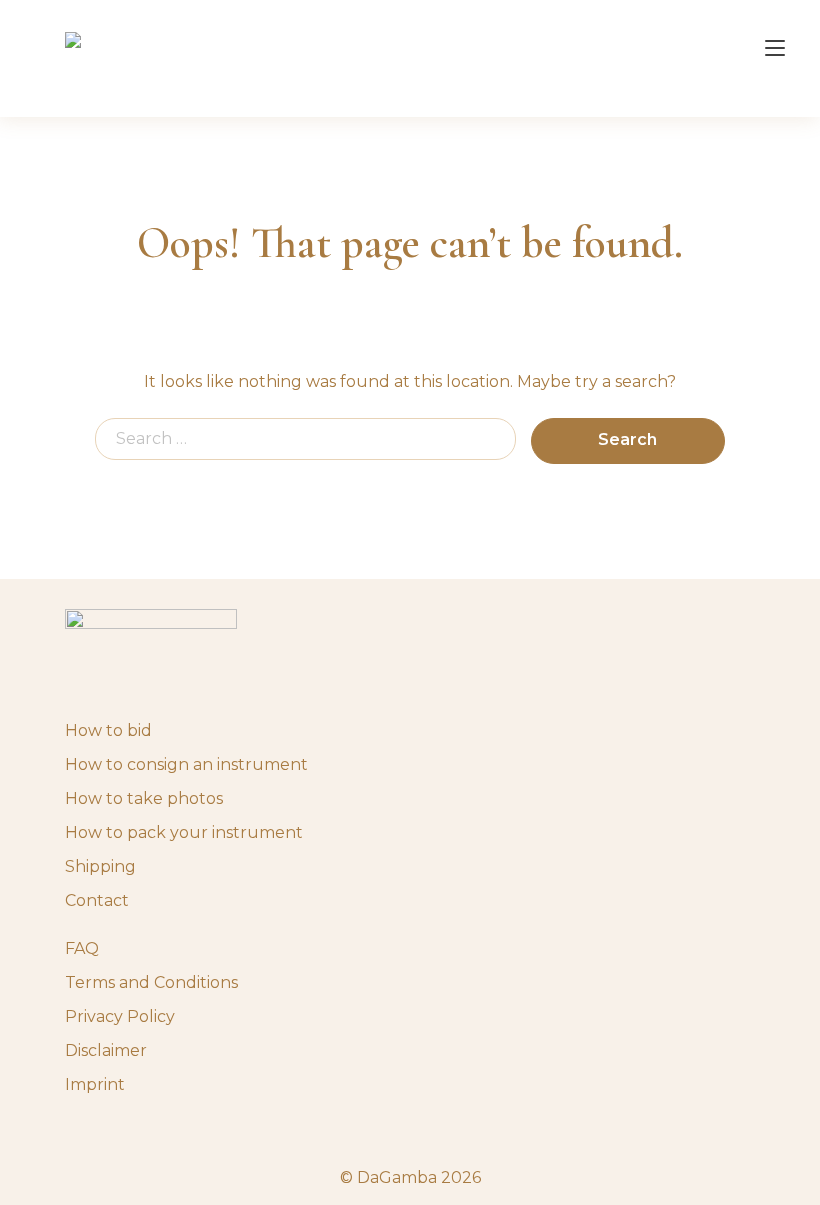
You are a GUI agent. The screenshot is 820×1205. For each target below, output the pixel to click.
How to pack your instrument (184, 832)
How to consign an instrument (186, 764)
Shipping (100, 866)
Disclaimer (106, 1050)
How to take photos (144, 798)
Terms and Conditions (151, 982)
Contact (97, 900)
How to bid (108, 730)
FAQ (82, 948)
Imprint (95, 1084)
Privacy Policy (120, 1016)
